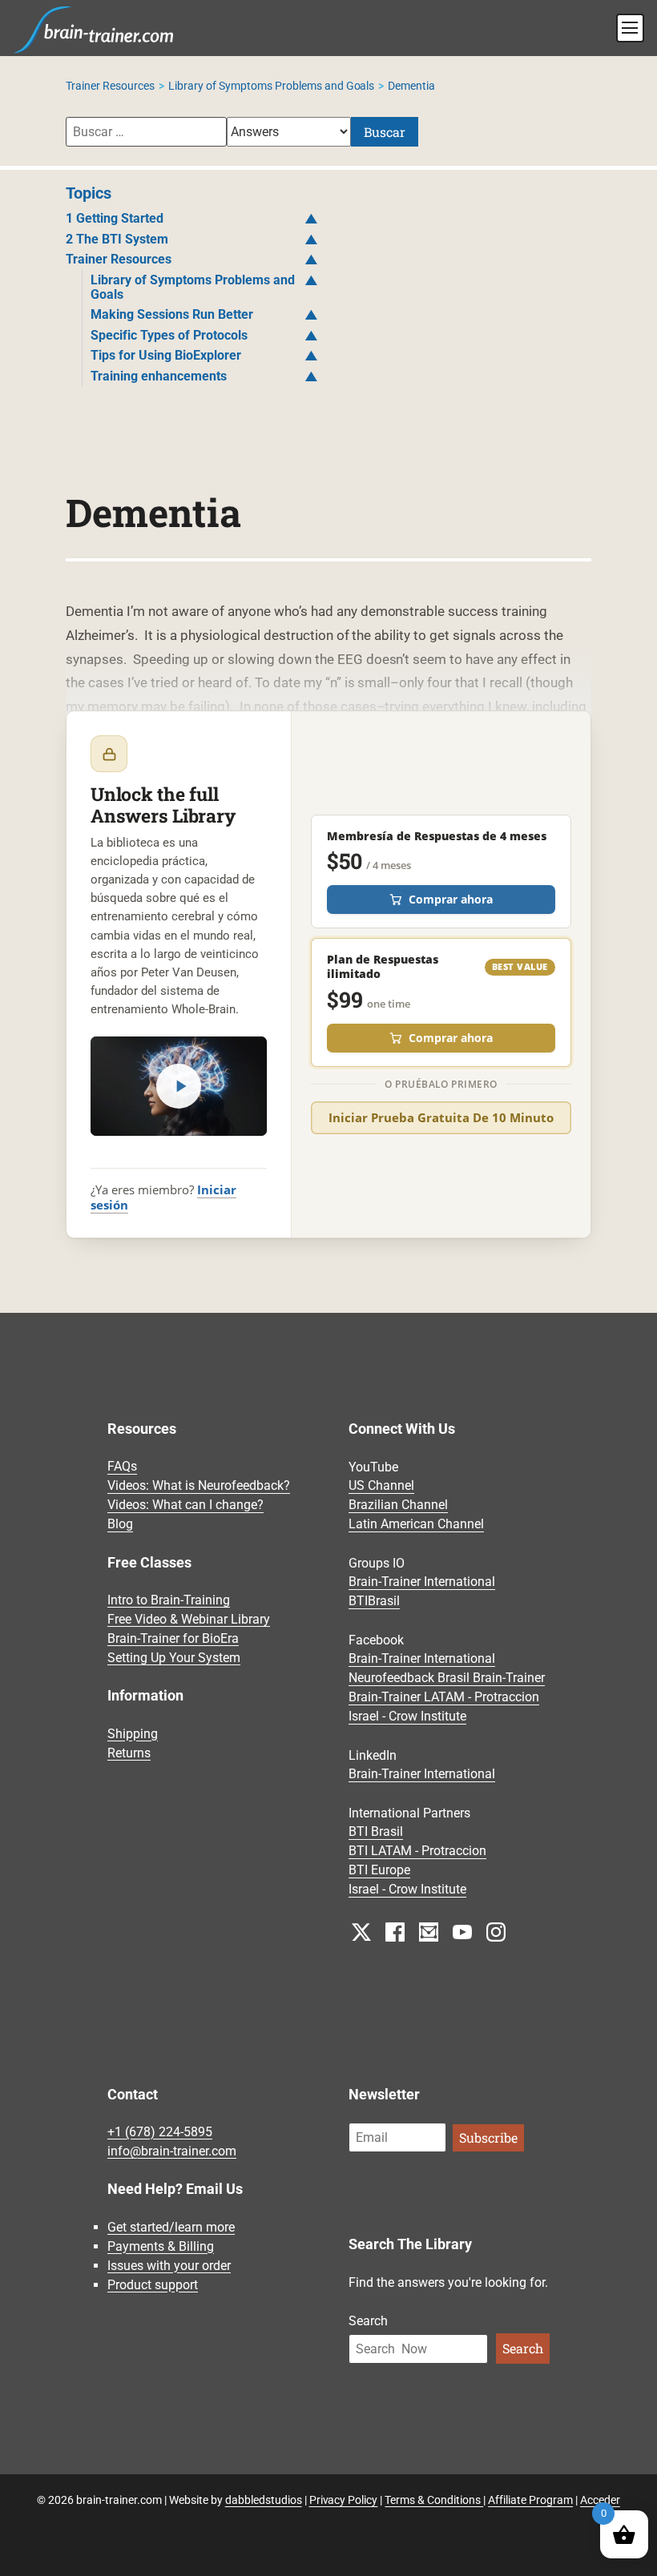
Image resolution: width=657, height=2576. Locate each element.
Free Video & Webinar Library (189, 1619)
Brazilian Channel (398, 1505)
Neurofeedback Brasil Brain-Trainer (447, 1678)
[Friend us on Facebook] (395, 1931)
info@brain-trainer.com (172, 2151)
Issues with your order (169, 2266)
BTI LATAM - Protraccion (417, 1851)
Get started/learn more (171, 2227)
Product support (153, 2285)
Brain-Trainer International (422, 1582)
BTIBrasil (374, 1602)
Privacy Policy (344, 2500)
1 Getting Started (115, 218)
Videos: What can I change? (185, 1505)
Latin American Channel (416, 1525)
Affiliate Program (530, 2500)
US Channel (381, 1486)
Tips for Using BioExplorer (166, 355)
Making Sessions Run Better (172, 314)
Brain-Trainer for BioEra (173, 1638)
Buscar (385, 132)
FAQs (122, 1467)
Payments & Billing (161, 2246)
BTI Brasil (376, 1832)
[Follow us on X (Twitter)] (361, 1931)
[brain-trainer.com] (94, 28)
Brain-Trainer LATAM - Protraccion (444, 1698)
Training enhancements (159, 376)
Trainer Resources (110, 86)
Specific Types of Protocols (169, 335)
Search (368, 2321)
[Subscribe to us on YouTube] (462, 1931)
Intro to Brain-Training (169, 1600)
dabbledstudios (264, 2500)
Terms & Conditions (434, 2500)
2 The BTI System (117, 239)
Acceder (600, 2500)
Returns (129, 1753)
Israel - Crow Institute (407, 1717)
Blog (120, 1525)
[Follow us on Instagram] (496, 1931)
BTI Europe (379, 1871)
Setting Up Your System (174, 1658)
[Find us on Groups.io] (429, 1931)
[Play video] (179, 1086)
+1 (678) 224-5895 (160, 2132)
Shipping (133, 1734)
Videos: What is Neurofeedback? (199, 1486)
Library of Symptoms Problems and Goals (272, 86)
